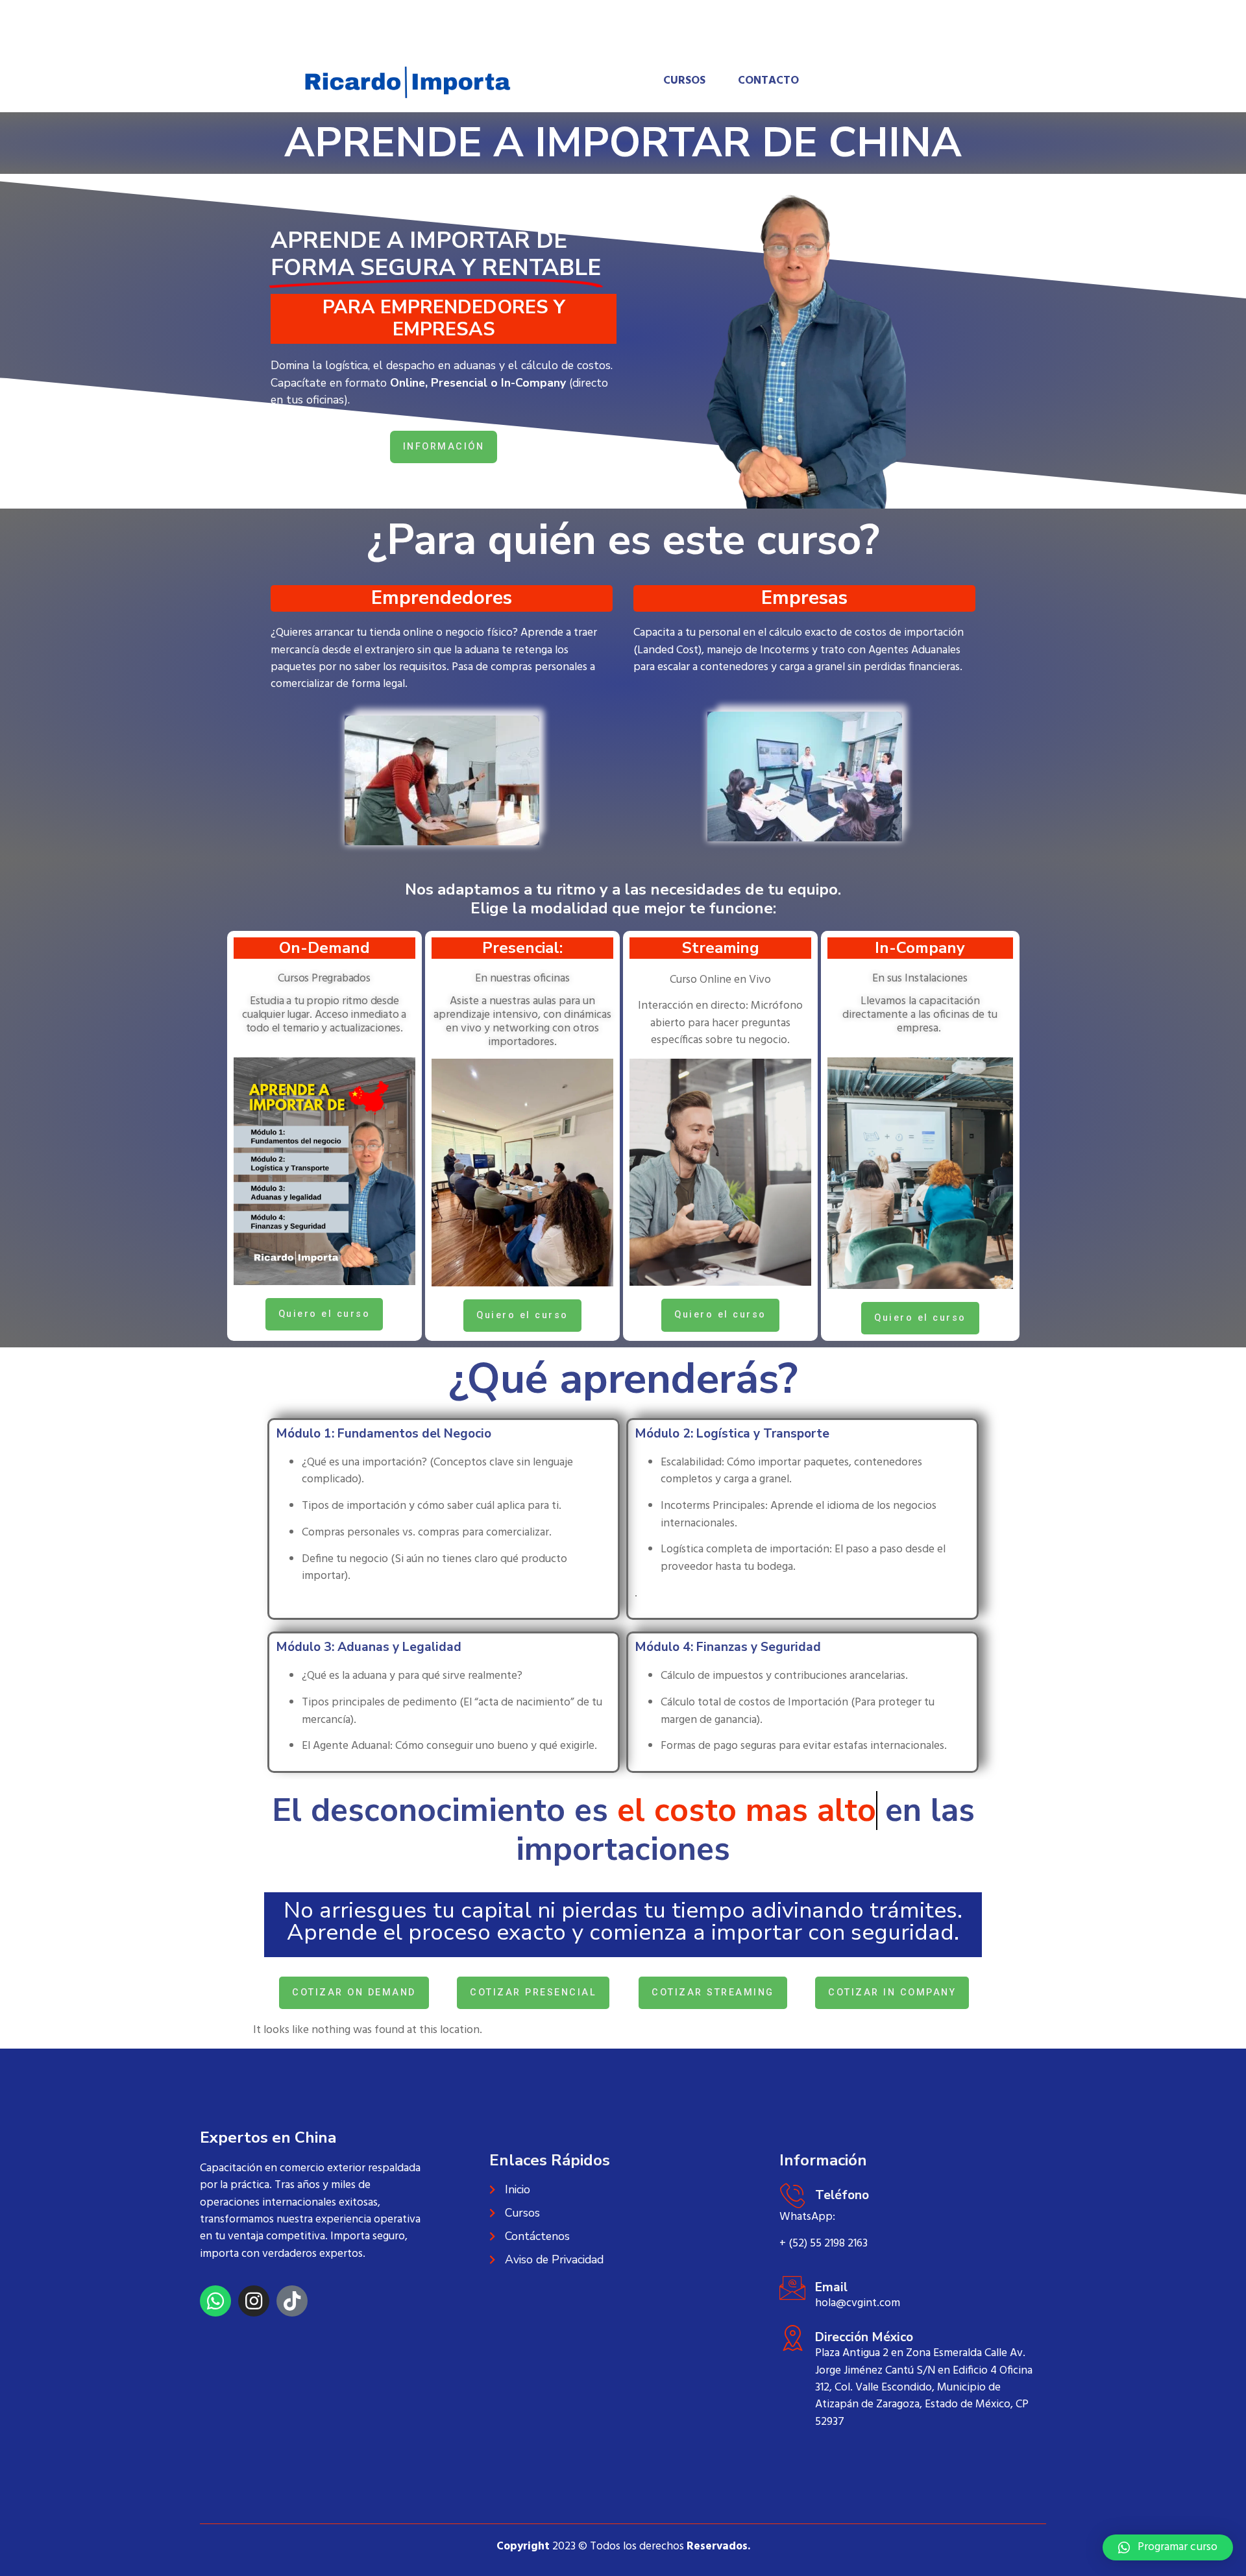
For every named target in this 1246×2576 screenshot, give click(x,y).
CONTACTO (768, 81)
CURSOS (684, 81)
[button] (1168, 2547)
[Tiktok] (292, 2301)
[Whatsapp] (215, 2301)
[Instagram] (254, 2301)
